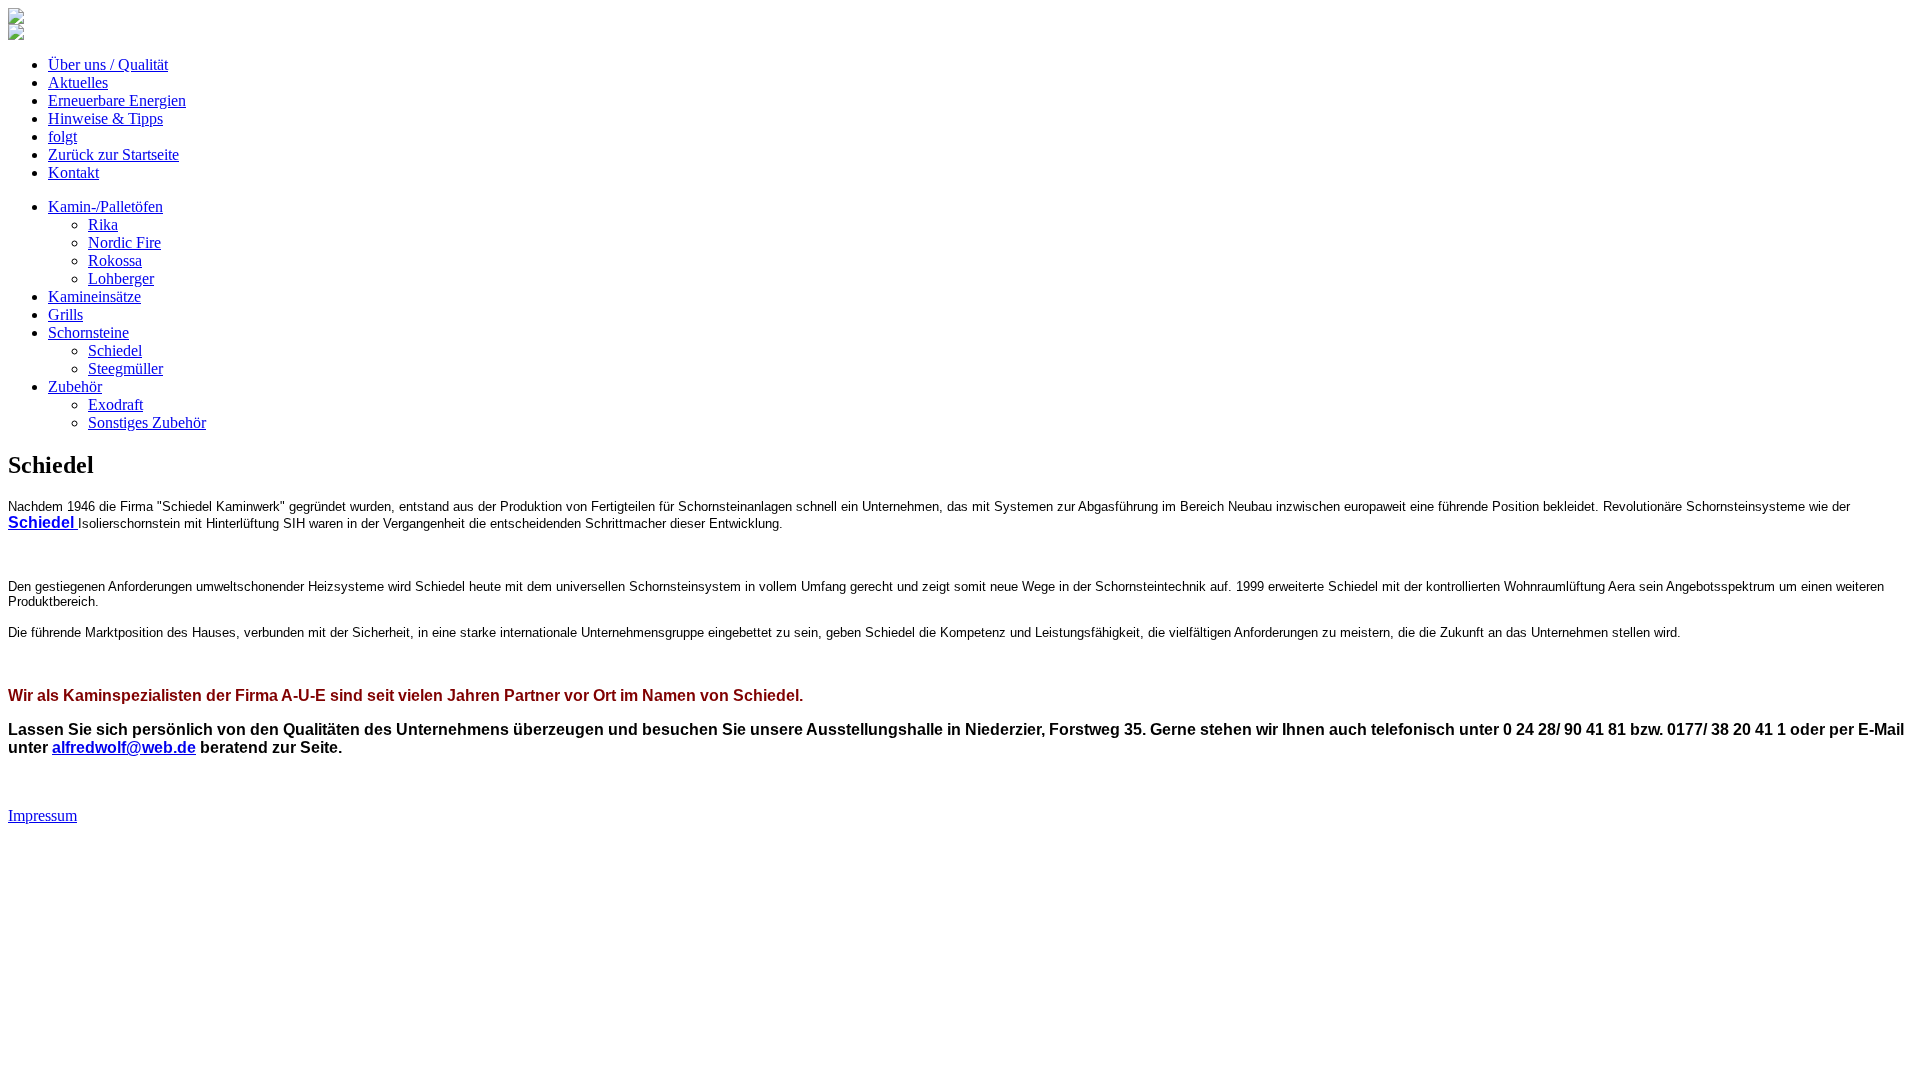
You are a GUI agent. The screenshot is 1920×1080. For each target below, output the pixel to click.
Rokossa (115, 260)
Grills (65, 314)
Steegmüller (125, 368)
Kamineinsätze (94, 296)
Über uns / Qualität (108, 64)
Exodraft (115, 404)
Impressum (42, 815)
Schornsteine (88, 332)
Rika (103, 224)
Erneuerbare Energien (117, 100)
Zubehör (75, 386)
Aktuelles (78, 82)
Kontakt (73, 172)
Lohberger (121, 278)
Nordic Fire (124, 242)
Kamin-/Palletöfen (105, 206)
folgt (62, 136)
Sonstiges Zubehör (147, 422)
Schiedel (115, 350)
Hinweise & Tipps (105, 118)
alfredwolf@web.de (124, 747)
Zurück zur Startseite (113, 154)
